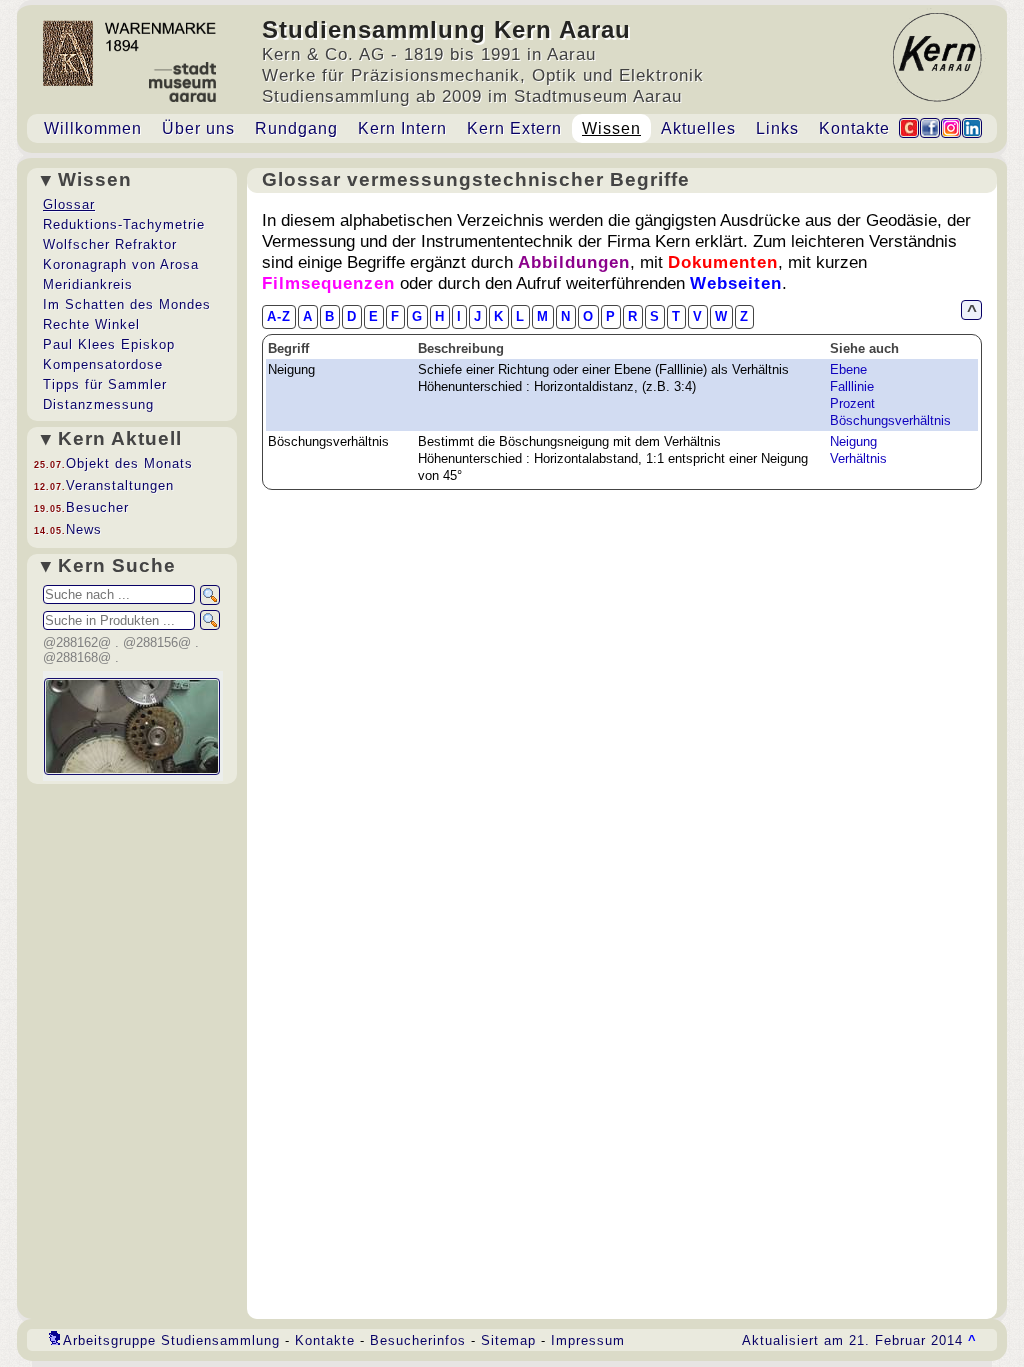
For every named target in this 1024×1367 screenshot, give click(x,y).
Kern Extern (514, 128)
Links (777, 128)
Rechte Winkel (91, 324)
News (84, 529)
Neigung (853, 441)
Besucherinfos (418, 1340)
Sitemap (508, 1340)
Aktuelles (698, 128)
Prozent (852, 403)
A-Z (279, 316)
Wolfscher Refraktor (110, 244)
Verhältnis (858, 458)
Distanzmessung (98, 404)
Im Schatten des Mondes (127, 304)
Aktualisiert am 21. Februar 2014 (859, 1340)
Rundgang (296, 128)
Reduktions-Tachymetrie (124, 224)
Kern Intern (402, 128)
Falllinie (852, 386)
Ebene (848, 369)
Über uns (198, 128)
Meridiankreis (88, 284)
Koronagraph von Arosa (121, 264)
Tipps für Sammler (105, 384)
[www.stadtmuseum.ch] (182, 96)
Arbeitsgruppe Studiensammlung (171, 1340)
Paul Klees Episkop (109, 344)
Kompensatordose (103, 364)
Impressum (588, 1340)
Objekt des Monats (129, 463)
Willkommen (93, 128)
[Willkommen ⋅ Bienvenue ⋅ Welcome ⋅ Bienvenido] (129, 80)
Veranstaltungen (120, 485)
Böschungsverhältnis (890, 420)
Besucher (97, 507)
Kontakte (854, 128)
